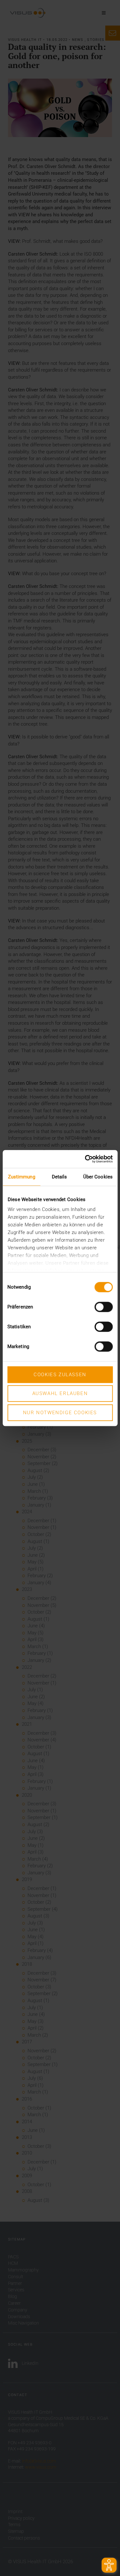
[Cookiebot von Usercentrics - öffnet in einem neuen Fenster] (85, 1159)
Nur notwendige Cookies (60, 1413)
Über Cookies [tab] (98, 1177)
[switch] (104, 1307)
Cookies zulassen (60, 1375)
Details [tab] (60, 1177)
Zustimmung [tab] (22, 1177)
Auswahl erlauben (60, 1393)
